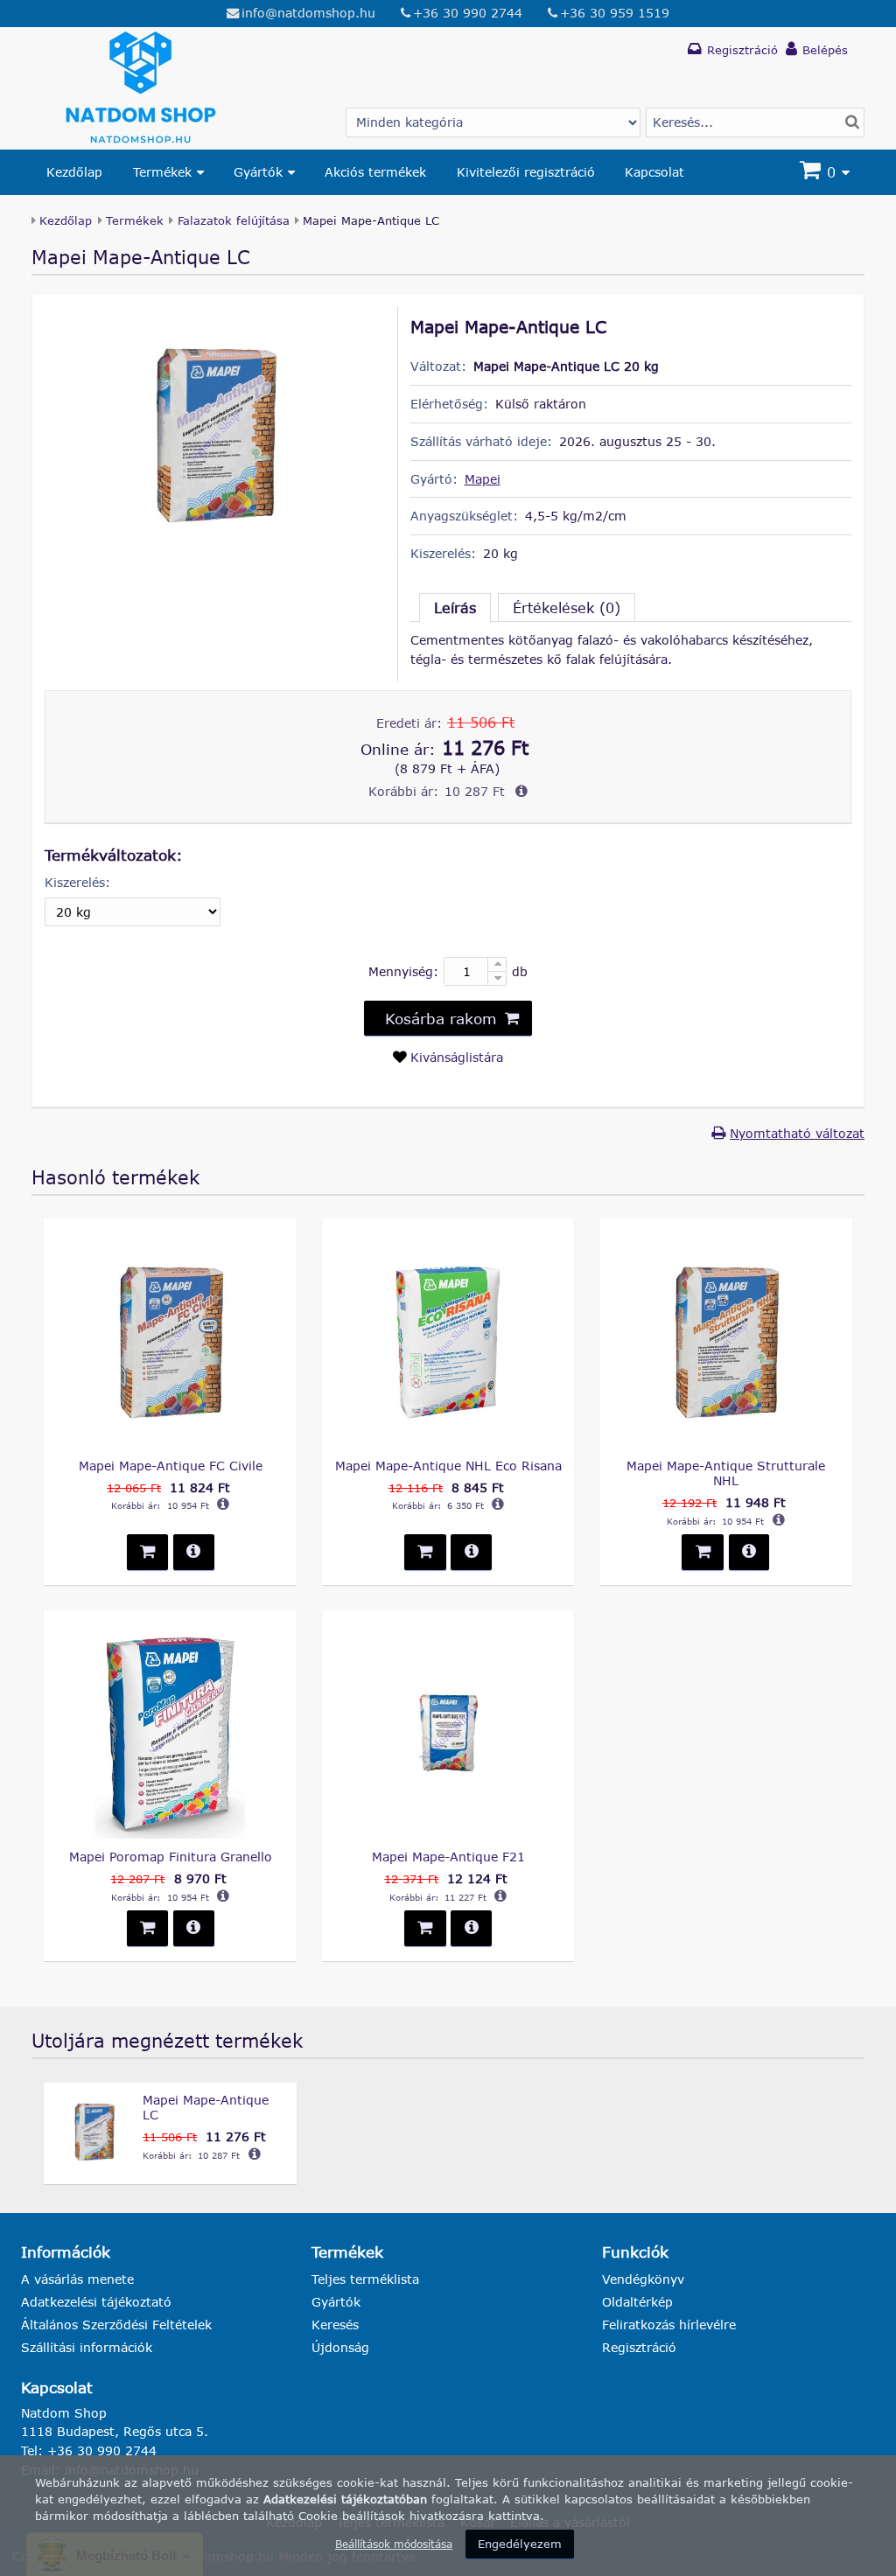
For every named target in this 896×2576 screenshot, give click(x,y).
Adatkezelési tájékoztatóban (345, 2499)
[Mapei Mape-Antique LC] (214, 552)
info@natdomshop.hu (308, 13)
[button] (448, 1018)
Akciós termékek (375, 172)
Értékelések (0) (567, 607)
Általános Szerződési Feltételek (116, 2325)
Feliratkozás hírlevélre (669, 2325)
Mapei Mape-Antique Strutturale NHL (726, 1473)
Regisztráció (639, 2347)
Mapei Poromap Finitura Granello (171, 1857)
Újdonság (340, 2347)
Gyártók (258, 172)
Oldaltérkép (637, 2302)
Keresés (335, 2325)
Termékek (162, 172)
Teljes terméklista (365, 2279)
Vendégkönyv (643, 2279)
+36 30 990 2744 (468, 13)
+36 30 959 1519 (615, 13)
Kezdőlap (74, 172)
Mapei (483, 479)
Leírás (455, 607)
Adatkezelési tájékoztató (96, 2302)
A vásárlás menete (77, 2279)
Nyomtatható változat (797, 1133)
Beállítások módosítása (394, 2544)
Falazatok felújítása (234, 220)
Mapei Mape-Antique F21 (448, 1857)
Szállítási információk (87, 2347)
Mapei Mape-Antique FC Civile (171, 1466)
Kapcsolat (654, 172)
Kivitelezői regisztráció (526, 172)
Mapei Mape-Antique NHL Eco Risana (448, 1466)
